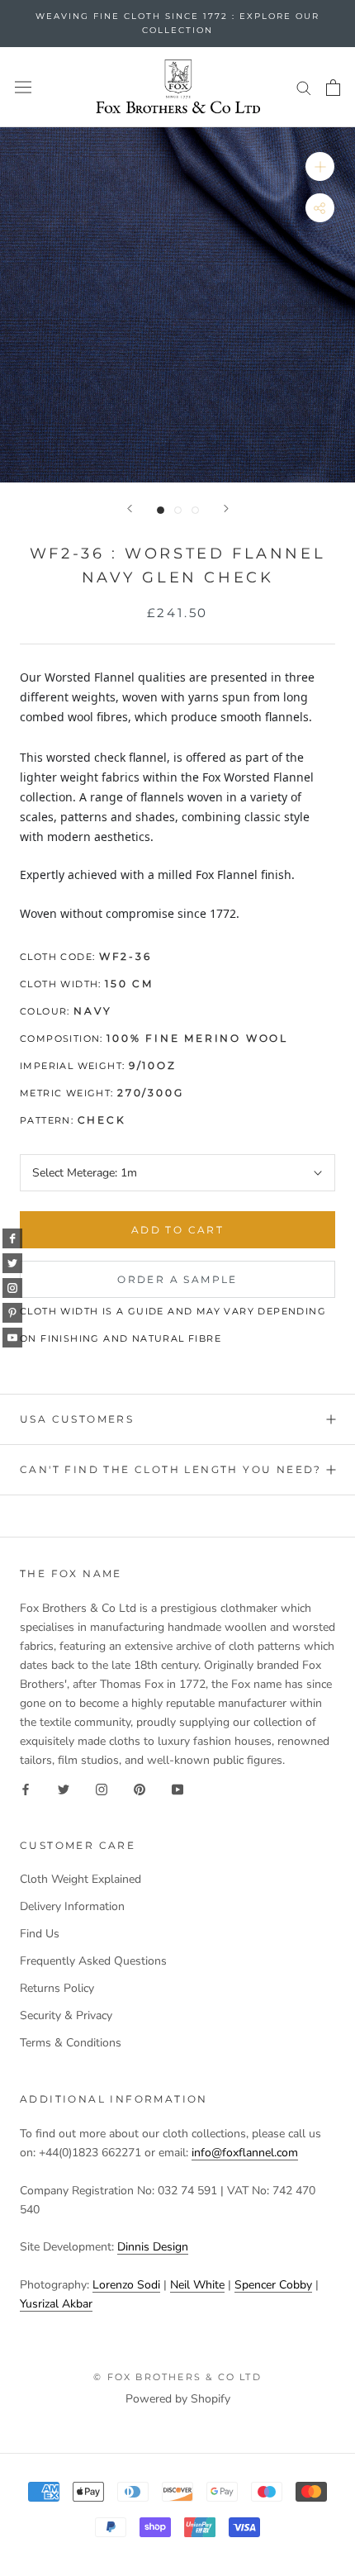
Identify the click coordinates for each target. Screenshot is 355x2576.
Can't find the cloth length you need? (171, 1469)
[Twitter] (64, 1788)
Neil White (197, 2285)
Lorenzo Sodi (126, 2285)
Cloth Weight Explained (80, 1879)
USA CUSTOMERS (77, 1419)
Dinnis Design (153, 2247)
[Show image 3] (195, 510)
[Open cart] (333, 88)
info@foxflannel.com (245, 2153)
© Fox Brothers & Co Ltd (177, 2377)
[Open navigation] (23, 87)
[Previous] (130, 509)
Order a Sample (177, 1279)
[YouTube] (177, 1788)
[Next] (226, 509)
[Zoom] (320, 166)
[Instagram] (102, 1788)
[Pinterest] (140, 1788)
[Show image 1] (161, 510)
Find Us (40, 1934)
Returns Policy (57, 1988)
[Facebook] (26, 1788)
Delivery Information (72, 1906)
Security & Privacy (66, 2015)
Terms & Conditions (71, 2043)
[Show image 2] (178, 510)
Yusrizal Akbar (56, 2304)
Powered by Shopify (178, 2399)
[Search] (304, 87)
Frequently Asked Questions (93, 1961)
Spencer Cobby (273, 2285)
